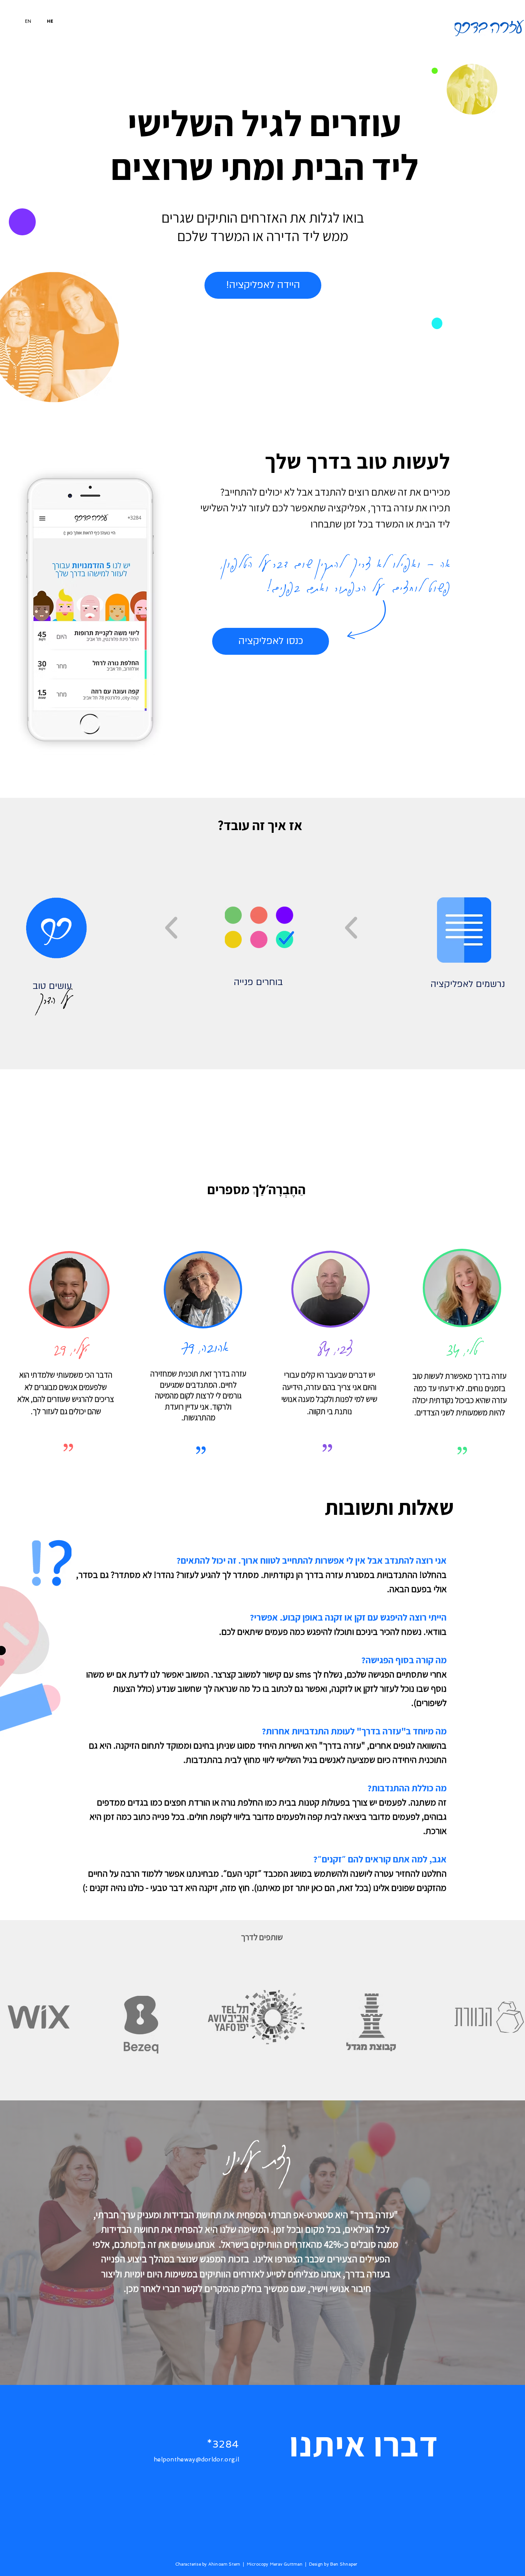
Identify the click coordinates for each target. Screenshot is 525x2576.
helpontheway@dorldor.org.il (196, 2460)
